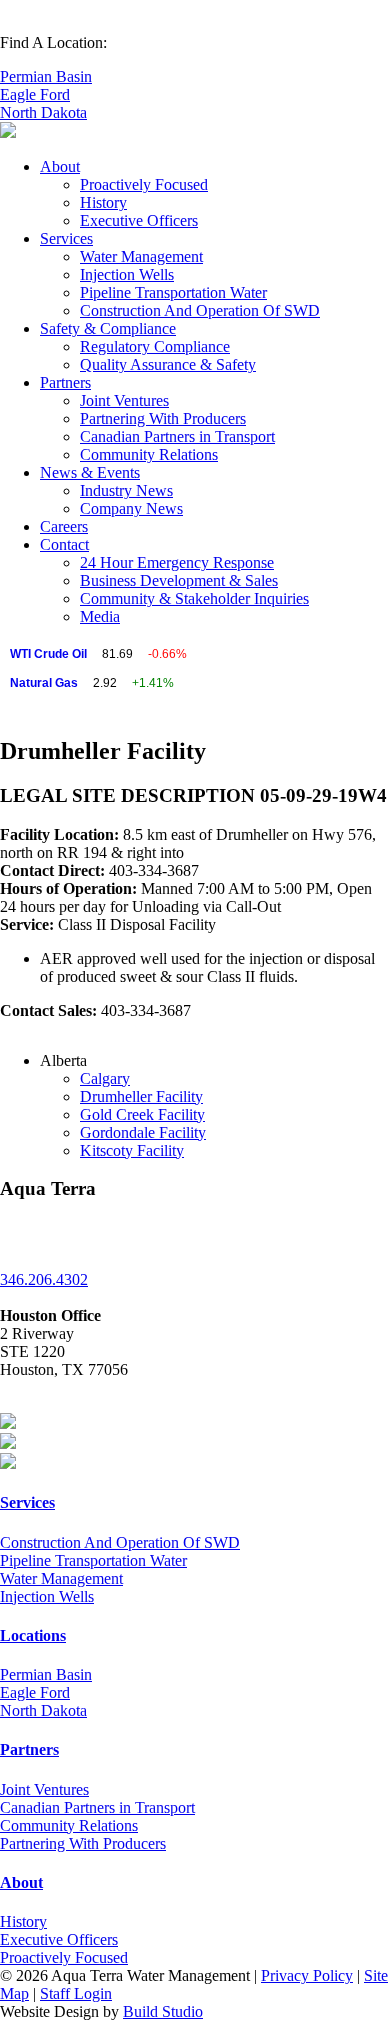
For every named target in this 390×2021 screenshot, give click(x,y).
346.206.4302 (44, 1279)
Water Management (141, 256)
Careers (64, 526)
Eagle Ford (35, 94)
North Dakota (43, 112)
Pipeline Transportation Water (173, 292)
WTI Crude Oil (48, 654)
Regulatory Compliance (155, 346)
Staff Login (76, 1993)
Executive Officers (139, 220)
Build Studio (163, 2011)
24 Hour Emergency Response (177, 562)
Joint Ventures (124, 400)
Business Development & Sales (179, 580)
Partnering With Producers (163, 418)
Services (66, 238)
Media (100, 616)
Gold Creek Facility (142, 1114)
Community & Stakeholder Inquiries (194, 598)
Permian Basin (46, 76)
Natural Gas (44, 683)
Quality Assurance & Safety (168, 364)
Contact (64, 544)
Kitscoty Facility (132, 1150)
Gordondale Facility (143, 1132)
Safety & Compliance (108, 328)
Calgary (105, 1078)
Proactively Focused (144, 184)
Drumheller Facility (141, 1096)
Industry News (126, 490)
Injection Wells (127, 274)
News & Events (90, 472)
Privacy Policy (307, 1975)
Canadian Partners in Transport (177, 436)
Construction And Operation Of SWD (200, 310)
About (60, 166)
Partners (65, 382)
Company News (131, 508)
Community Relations (149, 454)
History (103, 202)
